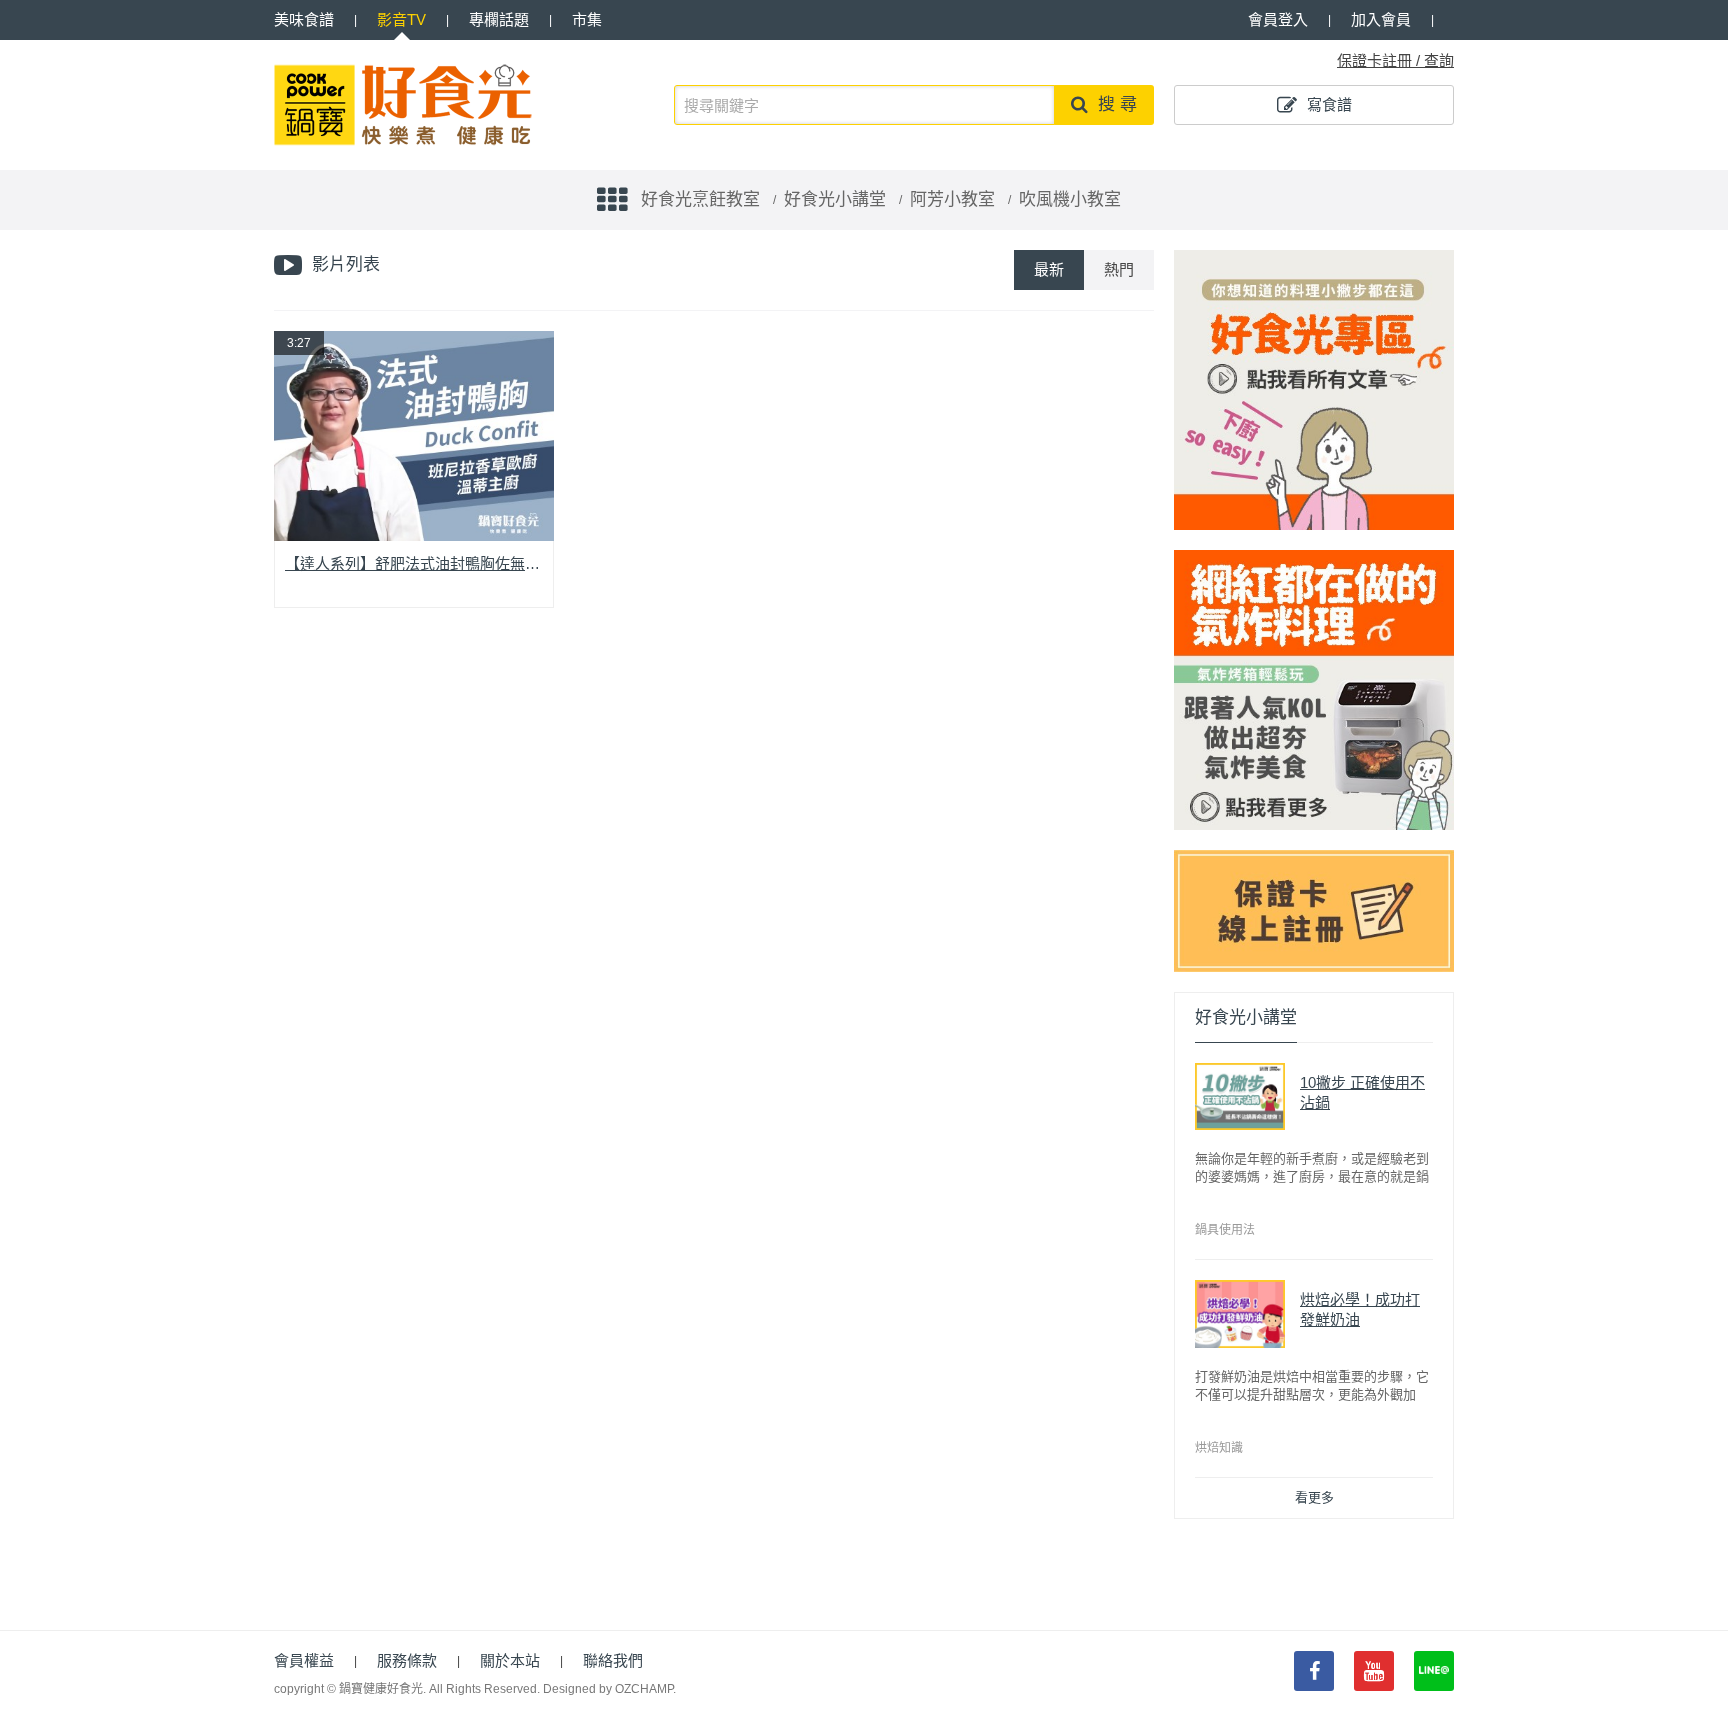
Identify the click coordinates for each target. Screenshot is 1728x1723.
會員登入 (1278, 19)
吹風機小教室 (1070, 199)
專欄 (499, 19)
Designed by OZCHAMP (608, 1689)
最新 (1049, 269)
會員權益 (304, 1660)
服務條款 (407, 1660)
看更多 (1314, 1497)
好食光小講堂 (835, 199)
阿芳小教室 (952, 199)
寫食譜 (1329, 104)
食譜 (304, 19)
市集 (587, 19)
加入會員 (1381, 19)
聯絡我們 (613, 1660)
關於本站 (510, 1660)
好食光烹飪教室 (700, 199)
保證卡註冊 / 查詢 (1395, 60)
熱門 (1119, 269)
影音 (401, 19)
